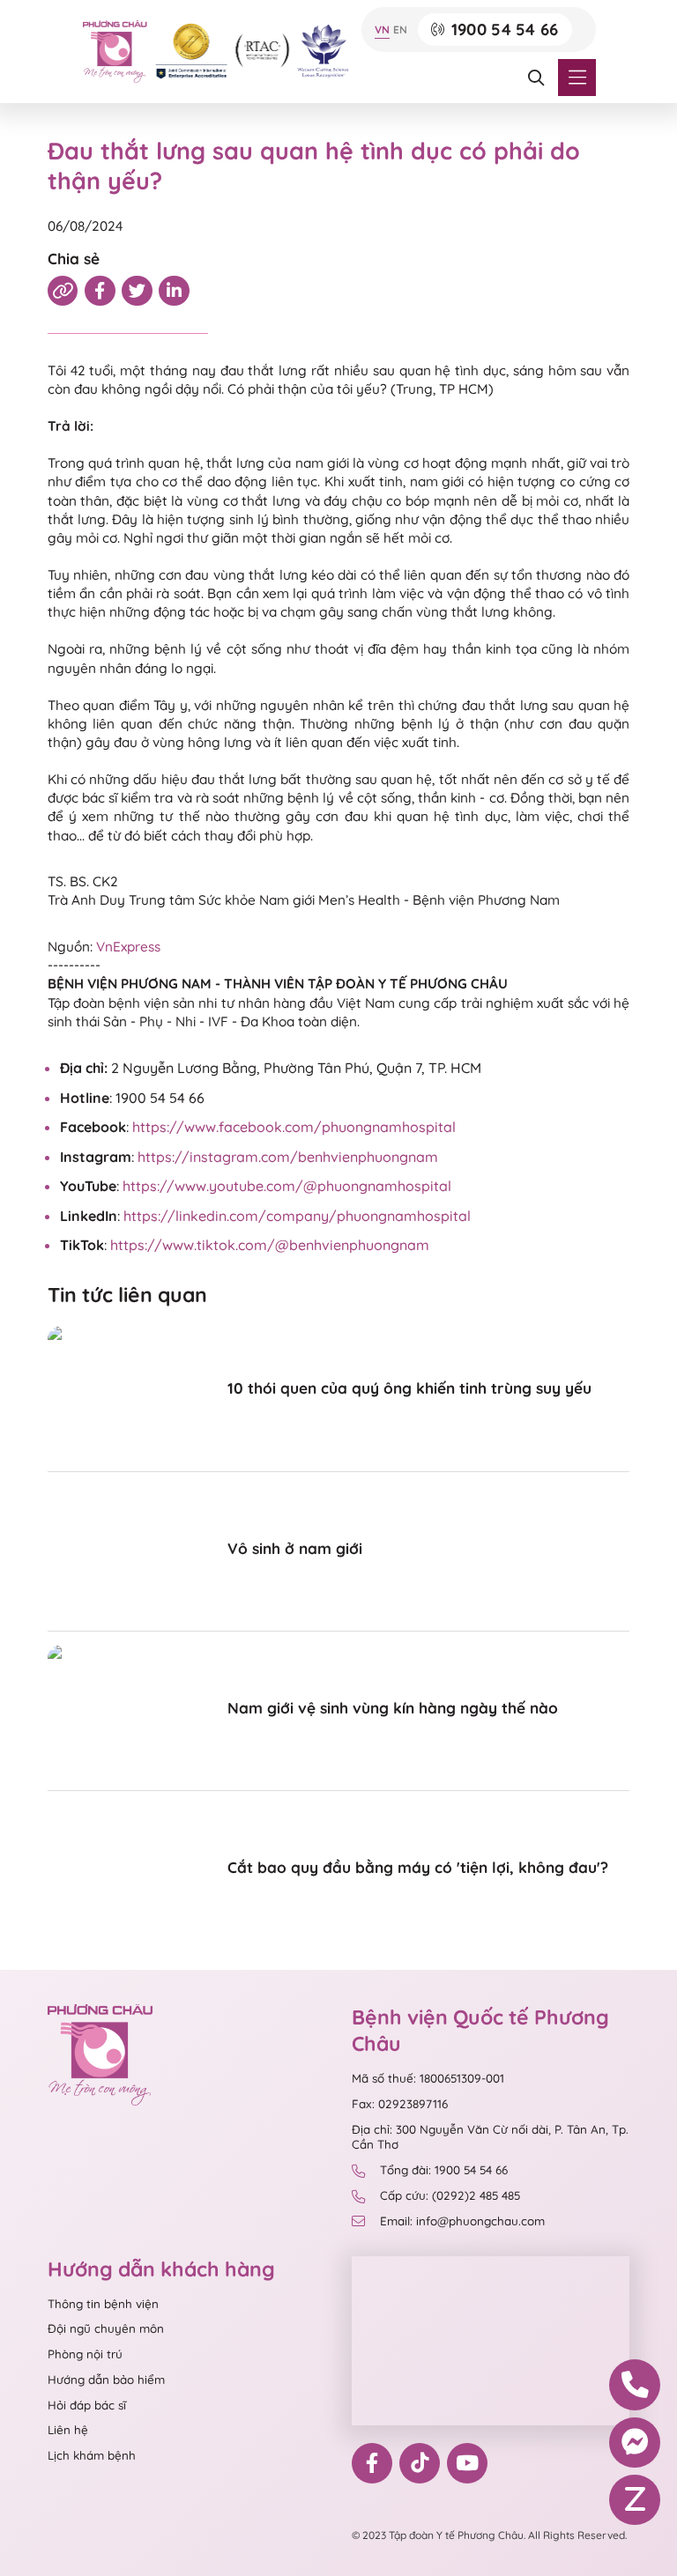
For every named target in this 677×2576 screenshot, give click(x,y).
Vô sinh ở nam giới (295, 1548)
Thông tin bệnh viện (103, 2304)
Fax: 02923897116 (400, 2104)
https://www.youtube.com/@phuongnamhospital (287, 1186)
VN (382, 30)
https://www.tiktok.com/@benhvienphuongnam (270, 1245)
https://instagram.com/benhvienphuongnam (288, 1157)
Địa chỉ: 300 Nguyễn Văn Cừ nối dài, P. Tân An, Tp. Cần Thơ (490, 2137)
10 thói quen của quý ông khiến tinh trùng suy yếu (409, 1388)
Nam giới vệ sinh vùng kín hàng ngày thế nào (393, 1708)
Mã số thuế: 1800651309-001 (428, 2078)
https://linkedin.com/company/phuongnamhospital (297, 1216)
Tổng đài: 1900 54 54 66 (444, 2170)
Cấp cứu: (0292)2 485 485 (450, 2195)
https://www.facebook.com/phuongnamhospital (294, 1127)
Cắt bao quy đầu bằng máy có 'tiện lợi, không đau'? (418, 1867)
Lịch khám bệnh (92, 2455)
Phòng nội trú (85, 2354)
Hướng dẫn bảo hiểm (106, 2380)
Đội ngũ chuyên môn (106, 2328)
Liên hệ (68, 2430)
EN (400, 30)
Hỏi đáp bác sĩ (87, 2405)
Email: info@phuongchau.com (462, 2221)
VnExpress (128, 947)
